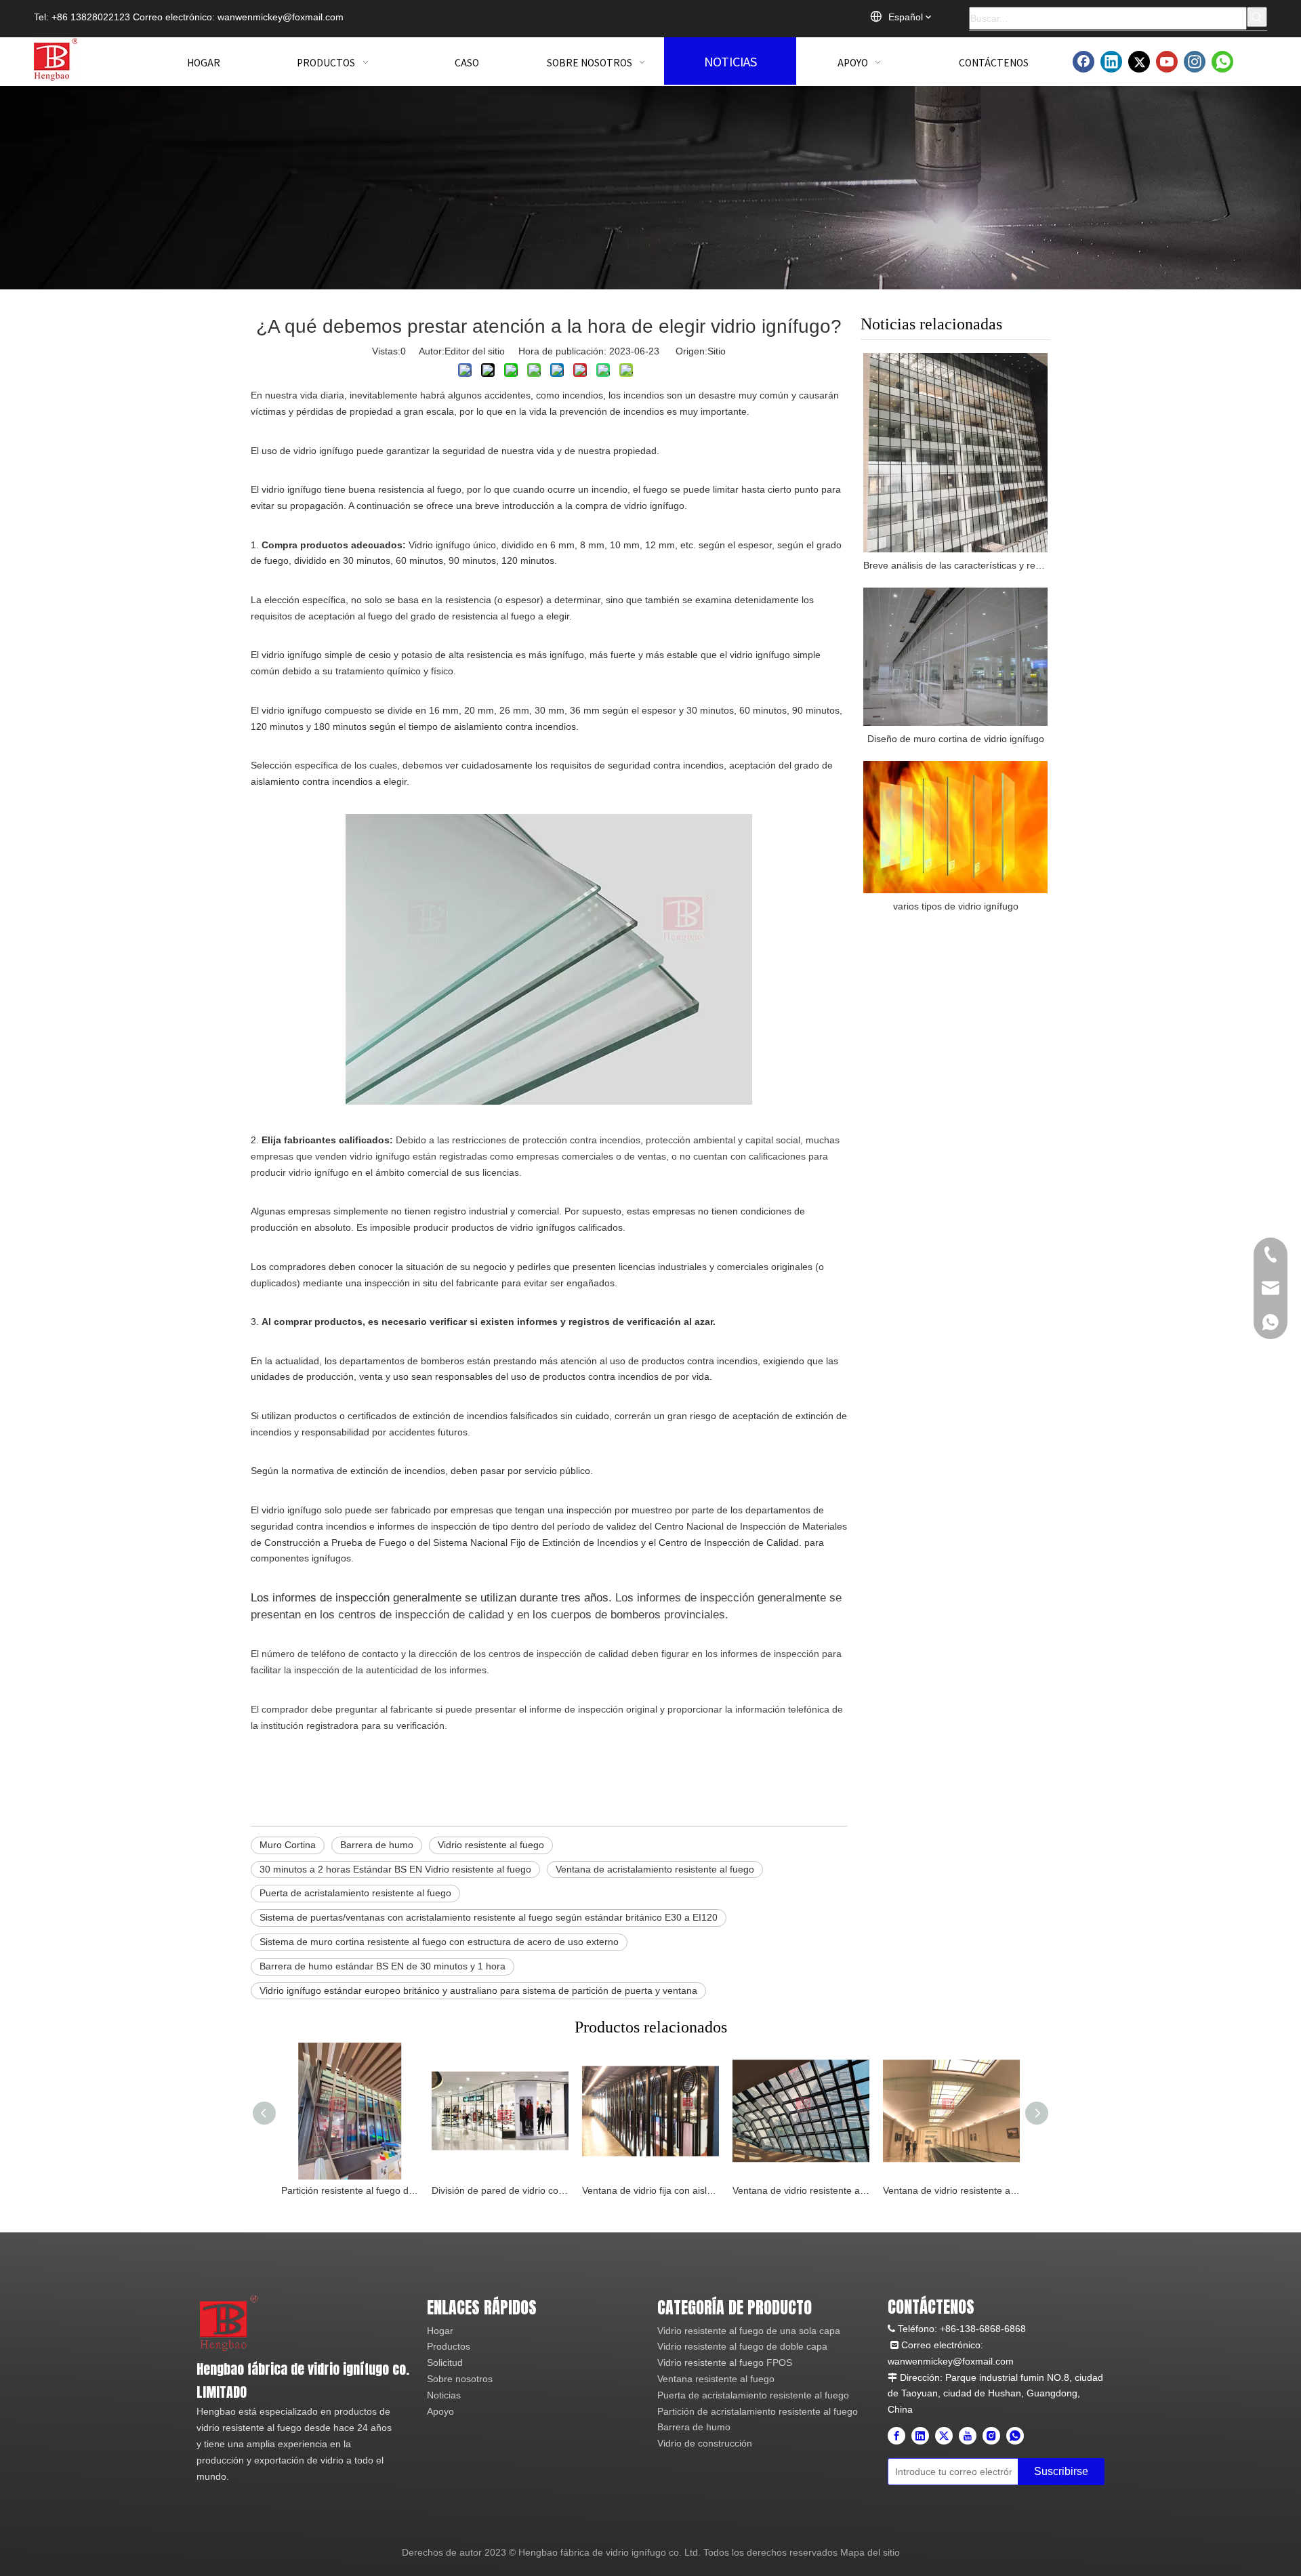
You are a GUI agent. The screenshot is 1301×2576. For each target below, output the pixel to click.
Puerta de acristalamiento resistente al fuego (355, 1893)
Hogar (440, 2331)
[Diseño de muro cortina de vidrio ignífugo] (955, 657)
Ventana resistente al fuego (716, 2379)
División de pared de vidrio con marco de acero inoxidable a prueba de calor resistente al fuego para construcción (500, 2190)
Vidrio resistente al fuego (491, 1845)
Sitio (717, 351)
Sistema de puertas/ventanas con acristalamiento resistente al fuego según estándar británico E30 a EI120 (489, 1917)
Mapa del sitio (870, 2552)
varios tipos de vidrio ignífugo (956, 906)
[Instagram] (1195, 62)
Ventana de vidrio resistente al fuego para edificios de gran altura (801, 2190)
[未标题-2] (229, 2322)
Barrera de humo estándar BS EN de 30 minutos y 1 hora (383, 1966)
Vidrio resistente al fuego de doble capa (742, 2346)
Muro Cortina (288, 1845)
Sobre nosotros (460, 2379)
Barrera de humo (377, 1845)
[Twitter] (1139, 62)
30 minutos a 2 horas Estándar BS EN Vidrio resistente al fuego (395, 1869)
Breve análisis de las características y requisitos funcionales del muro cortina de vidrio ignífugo (955, 565)
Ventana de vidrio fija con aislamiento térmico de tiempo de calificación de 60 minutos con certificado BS (650, 2190)
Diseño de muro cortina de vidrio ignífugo (956, 739)
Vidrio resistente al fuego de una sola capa (749, 2331)
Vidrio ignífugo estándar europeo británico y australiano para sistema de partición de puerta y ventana (478, 1990)
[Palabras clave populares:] (1257, 17)
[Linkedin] (1111, 62)
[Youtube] (1167, 62)
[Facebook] (1083, 62)
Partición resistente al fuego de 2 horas (350, 2190)
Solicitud (445, 2363)
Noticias (444, 2395)
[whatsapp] (1222, 62)
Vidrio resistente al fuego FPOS (725, 2363)
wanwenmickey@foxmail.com (281, 17)
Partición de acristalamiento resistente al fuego (758, 2411)
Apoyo (440, 2411)
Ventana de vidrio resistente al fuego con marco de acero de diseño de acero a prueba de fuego (951, 2190)
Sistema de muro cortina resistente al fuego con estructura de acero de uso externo (439, 1942)
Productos (449, 2346)
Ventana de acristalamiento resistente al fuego (655, 1869)
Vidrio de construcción (705, 2443)
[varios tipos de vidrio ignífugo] (955, 827)
